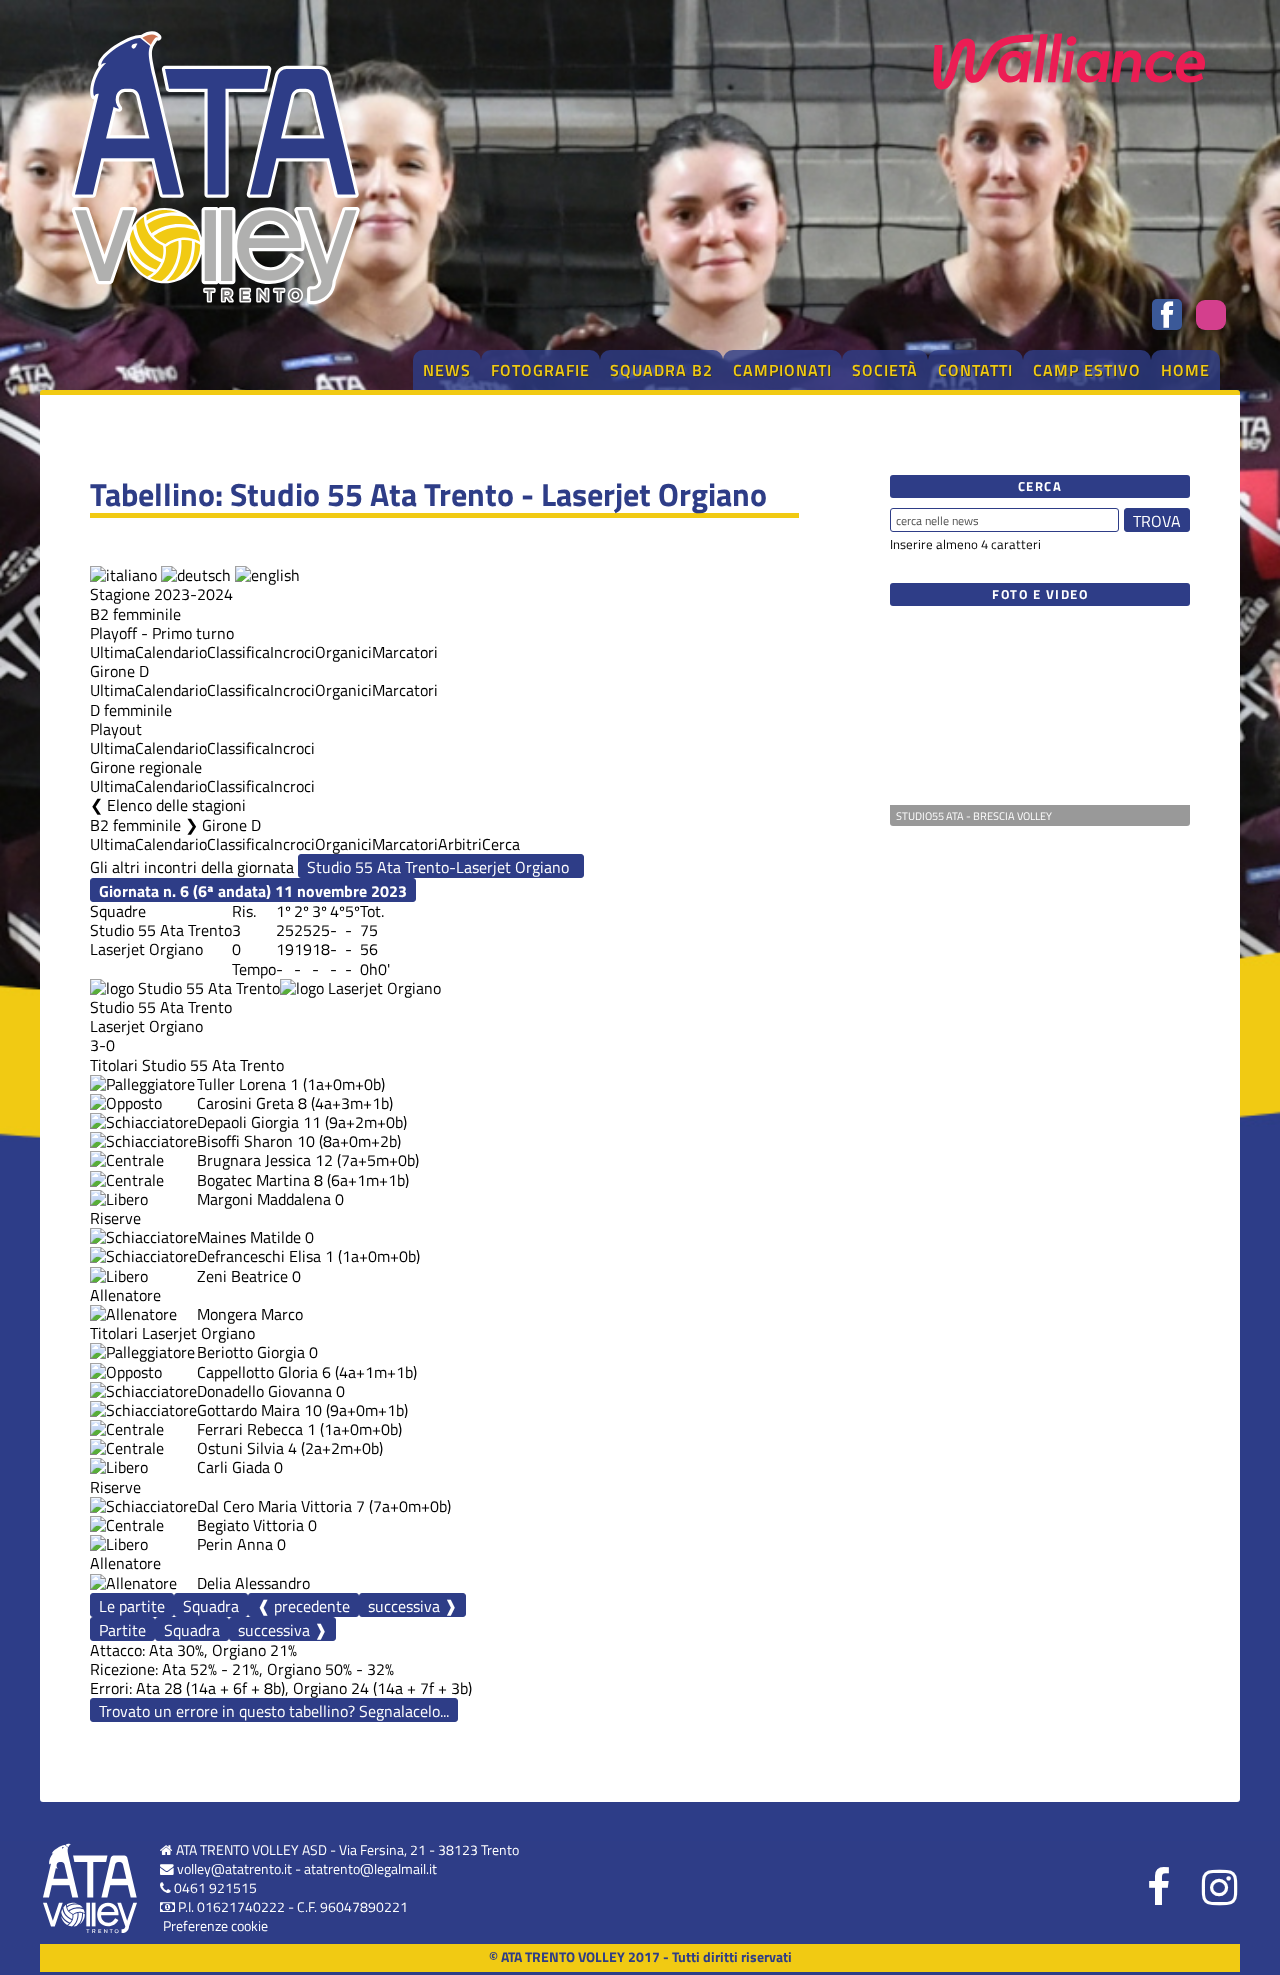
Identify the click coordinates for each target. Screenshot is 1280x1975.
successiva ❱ (412, 1605)
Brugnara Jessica (254, 1160)
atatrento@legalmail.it (370, 1869)
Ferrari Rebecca (250, 1429)
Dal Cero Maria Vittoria (274, 1506)
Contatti (975, 370)
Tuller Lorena (241, 1084)
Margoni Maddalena (264, 1199)
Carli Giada (233, 1467)
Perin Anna (235, 1544)
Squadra (211, 1606)
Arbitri (460, 844)
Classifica (238, 652)
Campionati (782, 370)
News (447, 370)
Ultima (112, 652)
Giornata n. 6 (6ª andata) (253, 890)
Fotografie (540, 370)
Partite (122, 1630)
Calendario (171, 652)
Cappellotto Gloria (257, 1372)
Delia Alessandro (253, 1583)
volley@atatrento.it (234, 1869)
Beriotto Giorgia (251, 1352)
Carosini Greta (245, 1103)
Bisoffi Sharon (245, 1141)
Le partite (132, 1606)
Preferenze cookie (215, 1926)
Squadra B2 (661, 370)
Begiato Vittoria (250, 1525)
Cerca (501, 844)
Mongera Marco (250, 1314)
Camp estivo (1087, 370)
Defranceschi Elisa (259, 1256)
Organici (343, 652)
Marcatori (405, 652)
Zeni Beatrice (242, 1276)
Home (1185, 370)
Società (885, 370)
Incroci (292, 652)
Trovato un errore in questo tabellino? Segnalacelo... (274, 1711)
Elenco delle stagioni (176, 805)
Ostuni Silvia (240, 1448)
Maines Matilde (249, 1237)
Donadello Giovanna (264, 1391)
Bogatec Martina (253, 1180)
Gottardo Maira (248, 1410)
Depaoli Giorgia (248, 1122)
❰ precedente (303, 1605)
